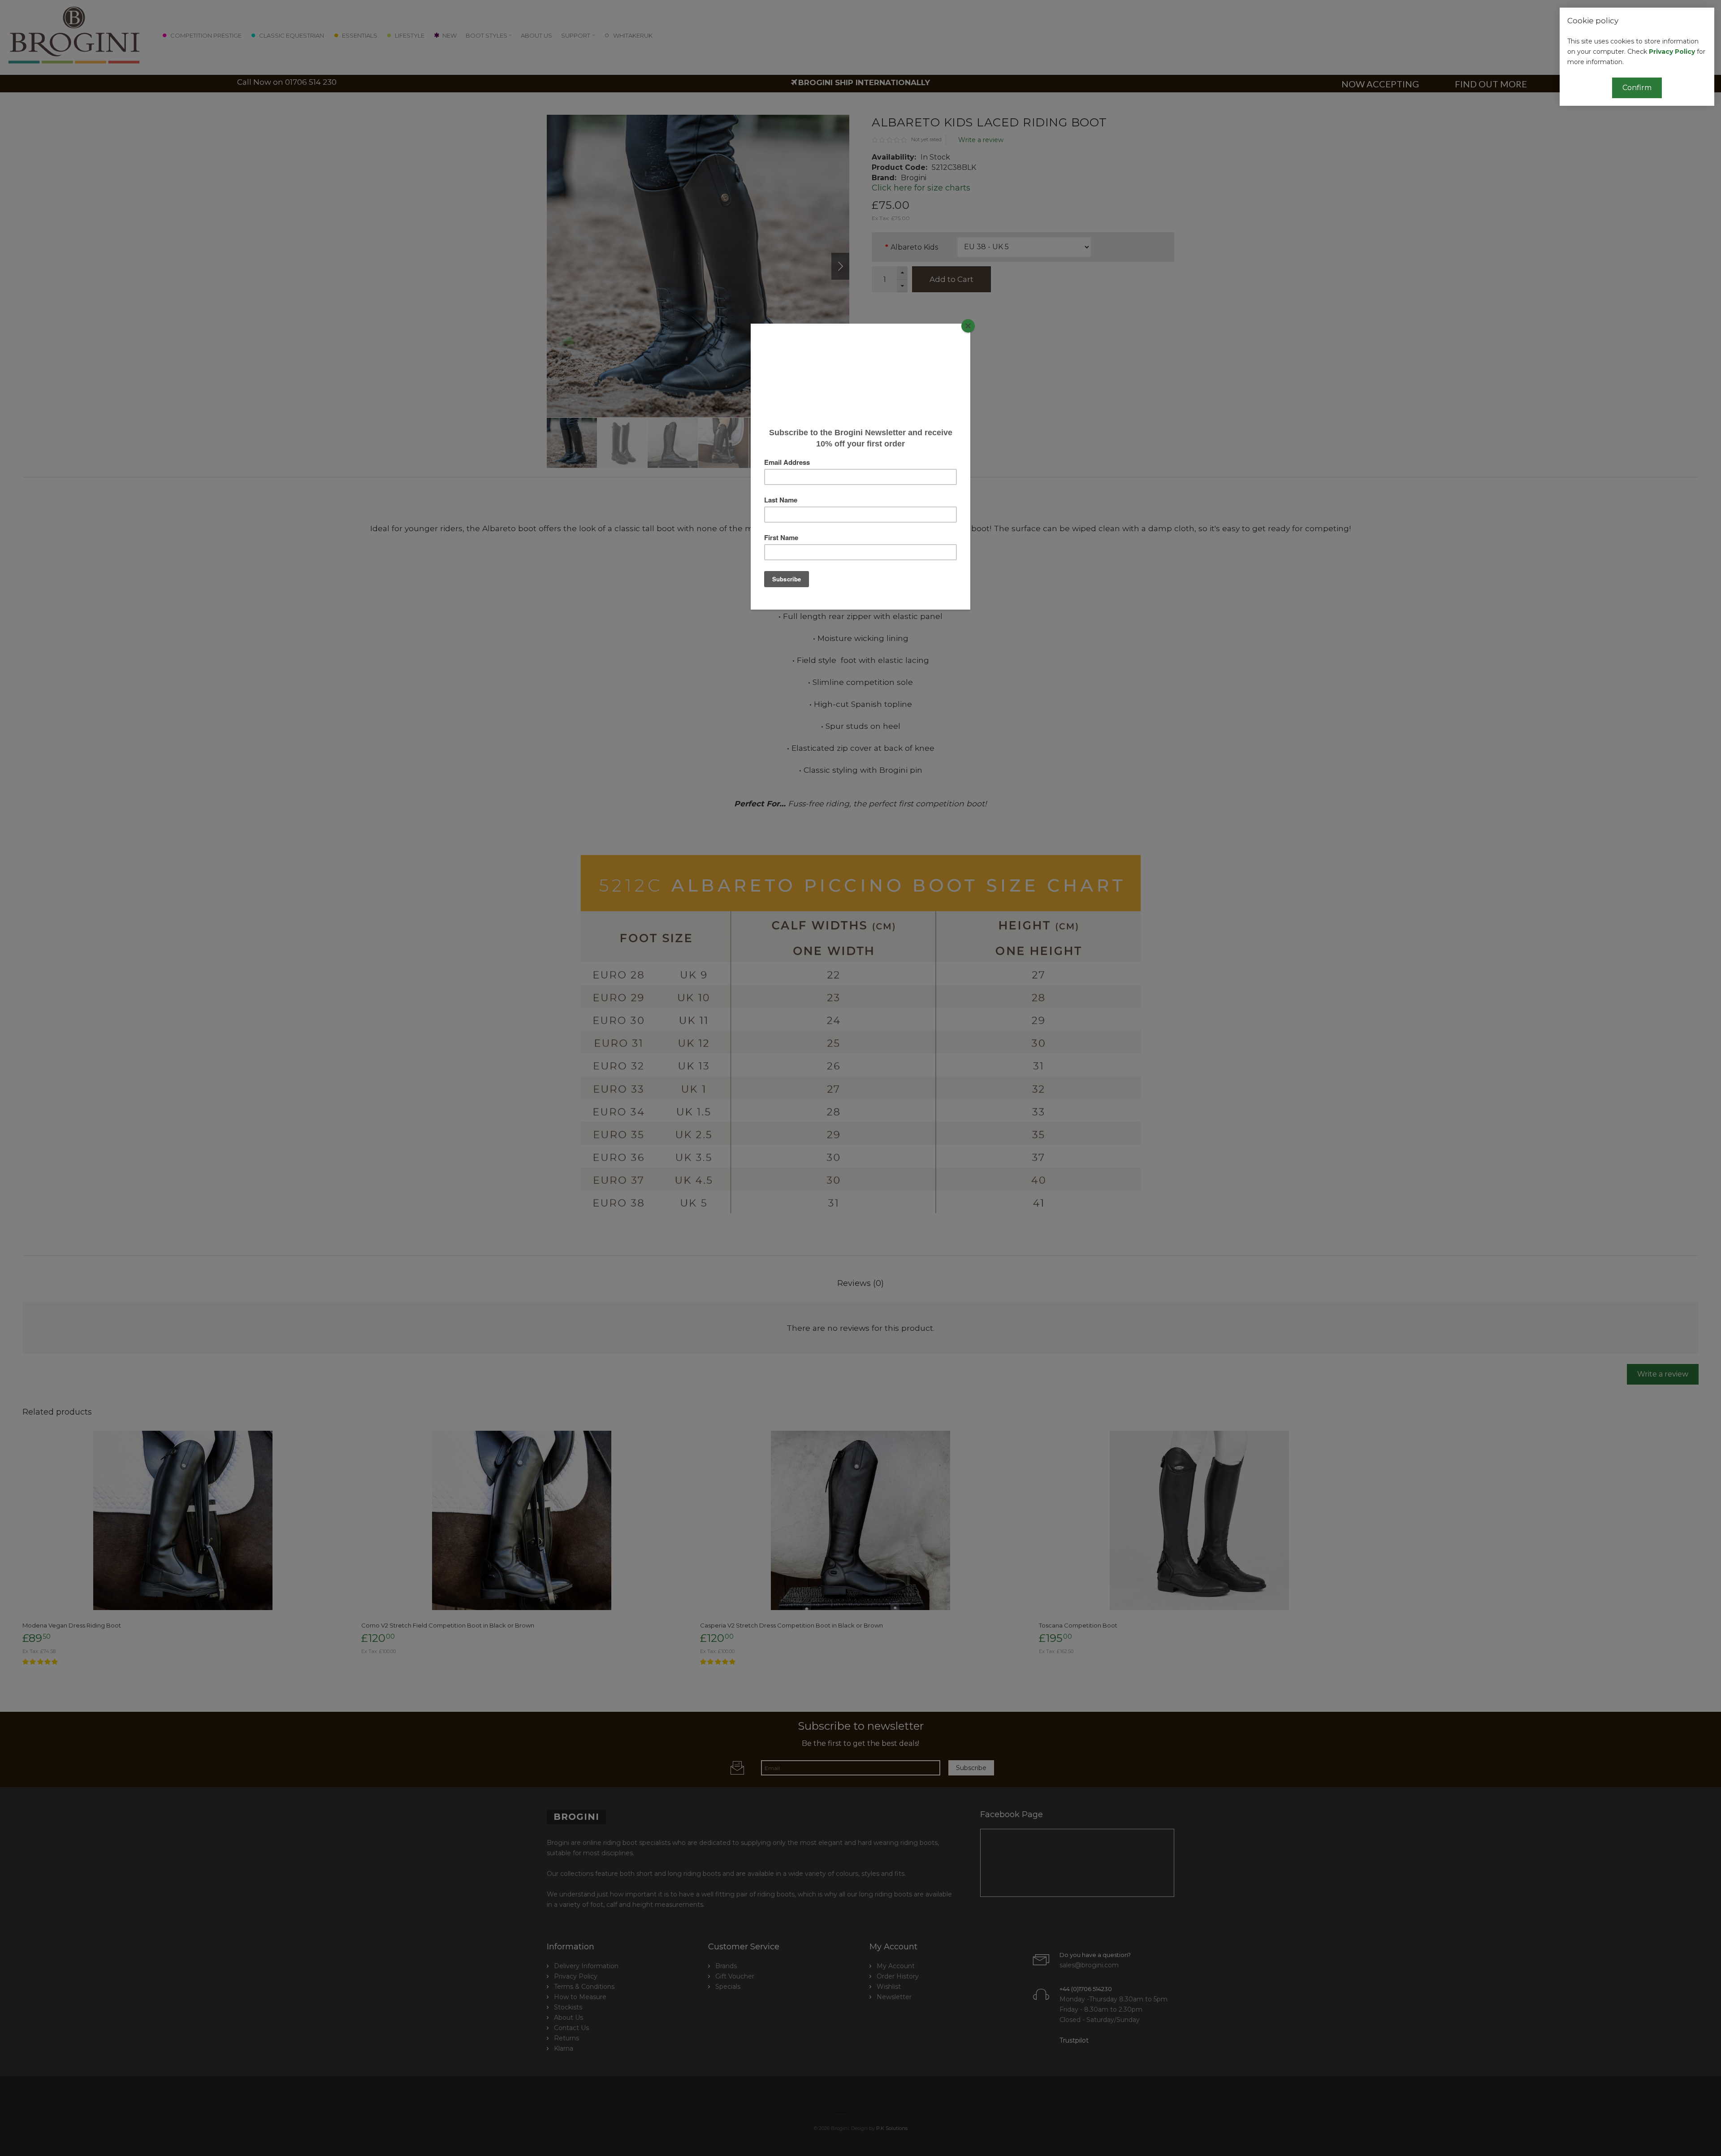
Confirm (1637, 88)
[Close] (968, 326)
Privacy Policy (1672, 52)
